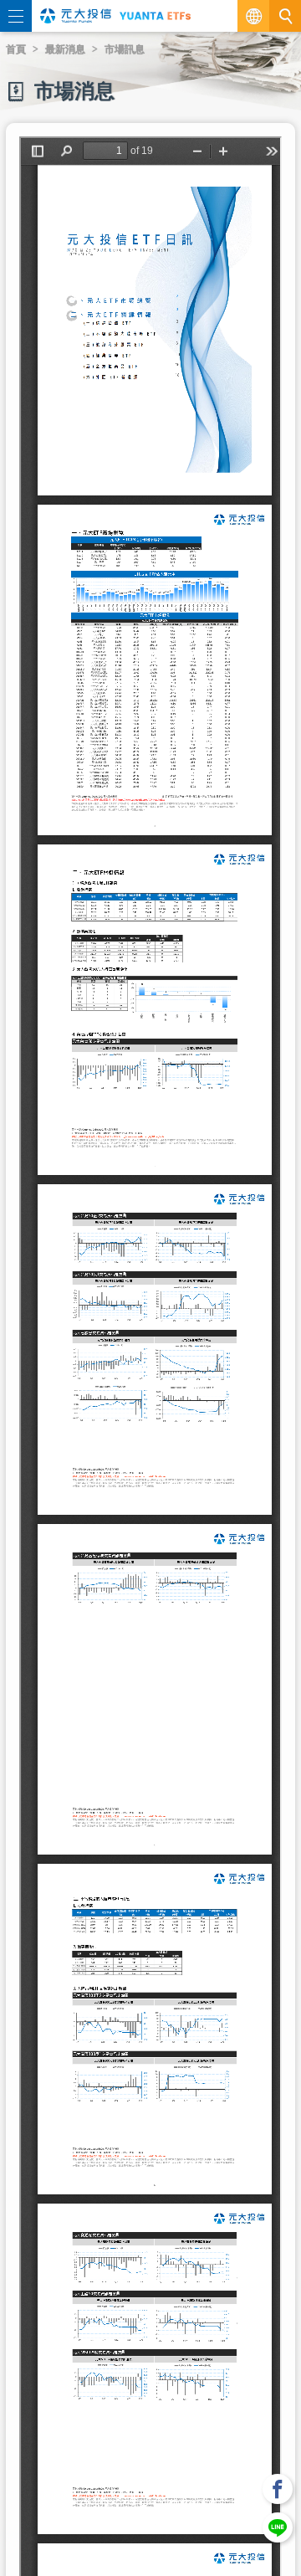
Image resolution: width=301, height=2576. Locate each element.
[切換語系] (253, 16)
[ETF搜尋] (285, 16)
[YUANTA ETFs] (155, 16)
